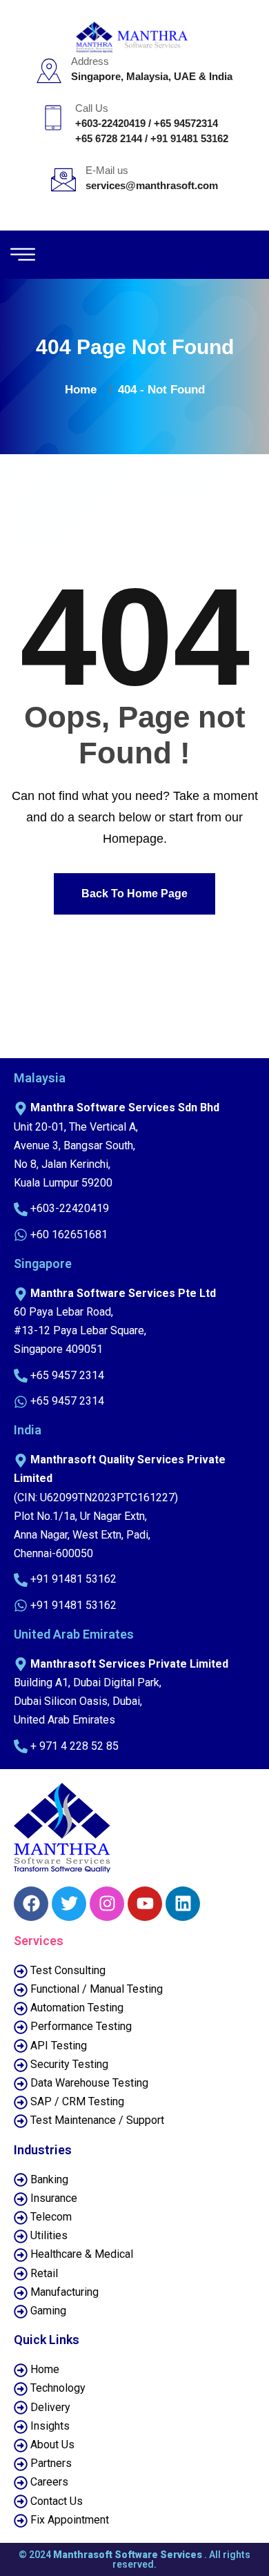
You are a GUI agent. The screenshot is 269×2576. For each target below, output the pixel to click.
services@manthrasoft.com (152, 185)
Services (39, 1941)
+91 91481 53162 (189, 138)
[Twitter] (69, 1904)
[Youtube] (145, 1904)
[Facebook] (31, 1904)
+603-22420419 (110, 123)
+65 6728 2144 (109, 138)
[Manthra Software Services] (135, 36)
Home (84, 390)
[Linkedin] (183, 1904)
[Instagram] (107, 1904)
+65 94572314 (186, 123)
